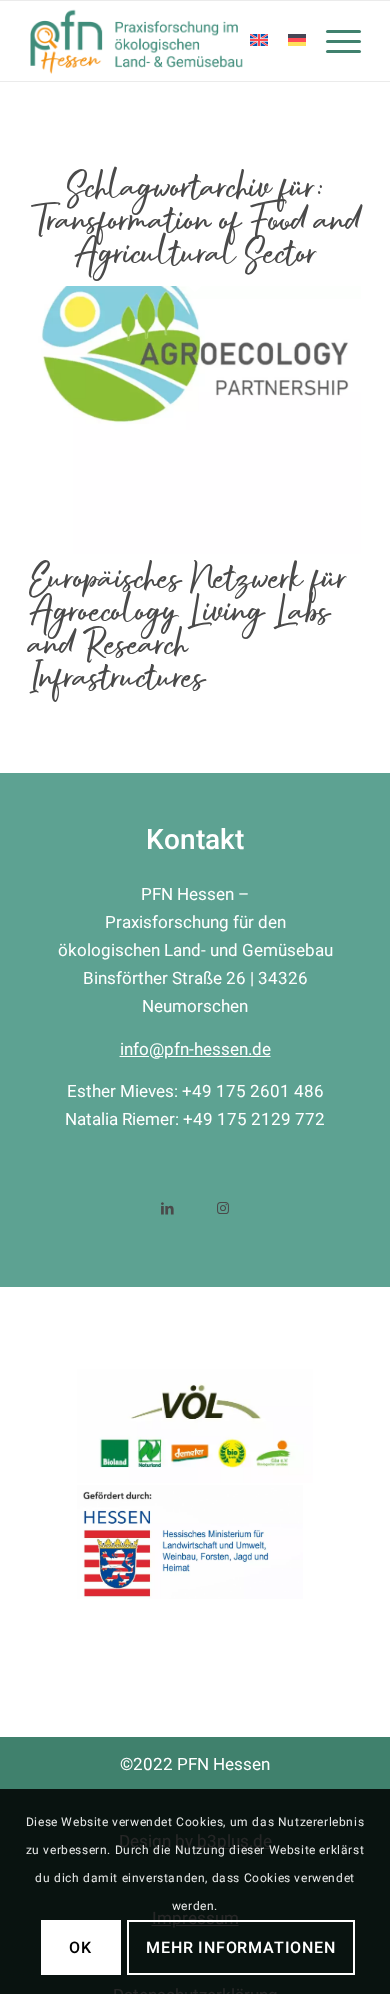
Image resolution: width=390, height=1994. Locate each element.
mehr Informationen (240, 1948)
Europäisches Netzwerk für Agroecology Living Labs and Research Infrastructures (188, 628)
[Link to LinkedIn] (167, 1206)
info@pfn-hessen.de (195, 1049)
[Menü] (333, 41)
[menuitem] (333, 41)
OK (80, 1948)
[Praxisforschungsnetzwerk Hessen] (161, 41)
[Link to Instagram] (222, 1206)
